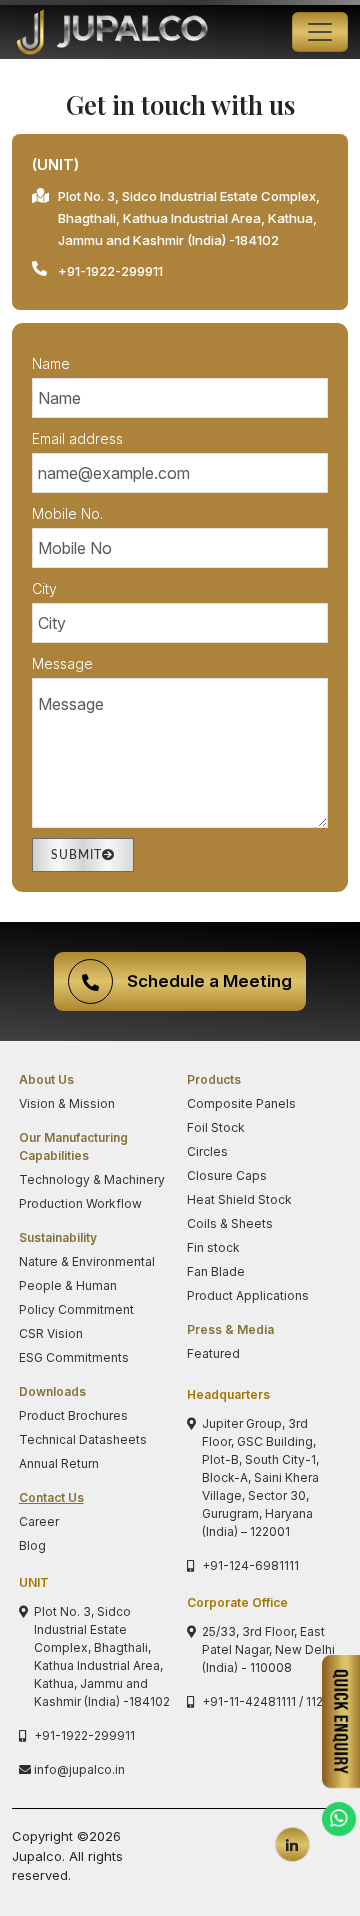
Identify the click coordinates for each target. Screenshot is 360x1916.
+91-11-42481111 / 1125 (266, 1701)
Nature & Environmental (87, 1261)
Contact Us (51, 1497)
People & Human (68, 1285)
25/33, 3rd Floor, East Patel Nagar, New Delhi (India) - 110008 (268, 1649)
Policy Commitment (76, 1309)
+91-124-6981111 (250, 1565)
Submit (76, 855)
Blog (32, 1545)
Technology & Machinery (92, 1179)
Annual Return (59, 1463)
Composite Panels (241, 1103)
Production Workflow (80, 1203)
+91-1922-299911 (110, 271)
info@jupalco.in (79, 1769)
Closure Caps (227, 1175)
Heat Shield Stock (239, 1199)
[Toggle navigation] (320, 32)
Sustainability (58, 1237)
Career (39, 1521)
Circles (207, 1151)
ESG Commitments (74, 1357)
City (44, 588)
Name (51, 363)
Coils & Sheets (230, 1223)
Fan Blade (216, 1271)
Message (62, 663)
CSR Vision (51, 1333)
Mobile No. (67, 513)
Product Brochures (73, 1415)
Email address (77, 438)
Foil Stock (216, 1127)
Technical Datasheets (83, 1439)
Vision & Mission (67, 1103)
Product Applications (248, 1295)
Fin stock (213, 1247)
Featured (213, 1353)
